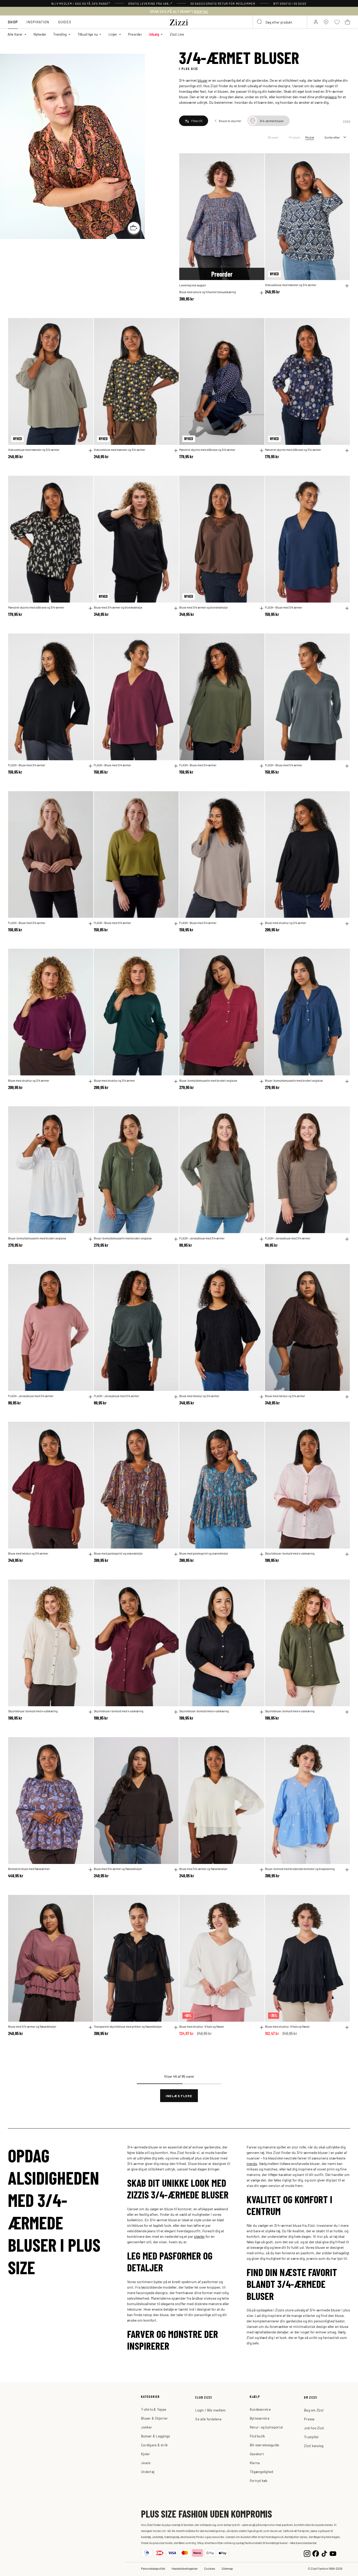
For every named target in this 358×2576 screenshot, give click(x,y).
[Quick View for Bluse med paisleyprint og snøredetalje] (176, 1554)
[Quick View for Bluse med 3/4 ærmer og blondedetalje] (176, 608)
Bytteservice (260, 2418)
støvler (199, 2236)
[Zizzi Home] (179, 21)
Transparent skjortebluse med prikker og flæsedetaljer (128, 2026)
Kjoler (146, 2454)
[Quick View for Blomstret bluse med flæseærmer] (90, 1870)
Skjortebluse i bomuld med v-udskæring (290, 1553)
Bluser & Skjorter (154, 2418)
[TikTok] (324, 2553)
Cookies (210, 2568)
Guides (65, 22)
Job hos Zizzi (314, 2428)
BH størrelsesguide (265, 2445)
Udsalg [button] (154, 34)
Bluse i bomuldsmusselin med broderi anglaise (208, 1080)
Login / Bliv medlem (210, 2410)
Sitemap (227, 2568)
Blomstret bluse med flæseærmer (29, 1869)
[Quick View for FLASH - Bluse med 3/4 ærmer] (347, 608)
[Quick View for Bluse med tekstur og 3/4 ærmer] (262, 1397)
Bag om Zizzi (314, 2410)
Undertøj (148, 2472)
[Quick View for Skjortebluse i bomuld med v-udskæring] (347, 1554)
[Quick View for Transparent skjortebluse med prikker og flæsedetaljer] (176, 2027)
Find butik (257, 2436)
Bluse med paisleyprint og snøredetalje (118, 1553)
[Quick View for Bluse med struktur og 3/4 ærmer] (347, 924)
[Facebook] (316, 2553)
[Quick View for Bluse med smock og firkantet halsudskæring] (262, 293)
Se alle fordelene (208, 2419)
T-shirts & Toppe (154, 2409)
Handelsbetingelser (185, 2568)
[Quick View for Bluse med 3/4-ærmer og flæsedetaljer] (176, 1870)
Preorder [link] (135, 34)
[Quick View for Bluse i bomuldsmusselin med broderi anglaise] (262, 1081)
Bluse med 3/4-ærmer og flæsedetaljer (118, 1869)
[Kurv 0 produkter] (348, 22)
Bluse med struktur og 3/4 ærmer (286, 923)
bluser (203, 80)
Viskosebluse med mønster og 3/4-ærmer (291, 285)
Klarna (255, 2463)
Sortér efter (332, 137)
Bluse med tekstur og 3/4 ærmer (199, 1396)
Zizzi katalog (314, 2446)
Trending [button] (60, 34)
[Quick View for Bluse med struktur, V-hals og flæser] (262, 2027)
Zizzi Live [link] (177, 34)
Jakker (147, 2427)
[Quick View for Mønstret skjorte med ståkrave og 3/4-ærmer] (262, 451)
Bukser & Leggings (155, 2436)
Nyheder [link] (40, 34)
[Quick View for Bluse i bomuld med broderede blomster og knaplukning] (347, 1870)
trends (252, 2163)
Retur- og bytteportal (266, 2427)
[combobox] (280, 22)
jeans (333, 97)
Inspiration (38, 22)
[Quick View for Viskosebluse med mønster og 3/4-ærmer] (347, 286)
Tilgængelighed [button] (262, 2472)
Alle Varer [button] (15, 34)
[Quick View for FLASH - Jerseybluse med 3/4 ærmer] (262, 1239)
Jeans (146, 2463)
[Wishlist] (257, 160)
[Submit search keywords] (260, 22)
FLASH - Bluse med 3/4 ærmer (284, 607)
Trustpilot (311, 2437)
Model (310, 137)
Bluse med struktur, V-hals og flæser (202, 2026)
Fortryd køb (259, 2481)
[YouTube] (333, 2553)
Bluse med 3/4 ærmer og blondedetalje (118, 607)
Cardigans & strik (154, 2445)
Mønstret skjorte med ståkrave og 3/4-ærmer (207, 450)
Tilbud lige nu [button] (88, 34)
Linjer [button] (113, 34)
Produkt (294, 137)
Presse (309, 2419)
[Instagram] (307, 2553)
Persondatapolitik (153, 2568)
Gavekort (257, 2454)
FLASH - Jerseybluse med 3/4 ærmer (202, 1238)
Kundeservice (260, 2409)
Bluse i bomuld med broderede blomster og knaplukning (300, 1869)
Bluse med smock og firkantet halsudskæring (208, 292)
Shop (13, 22)
